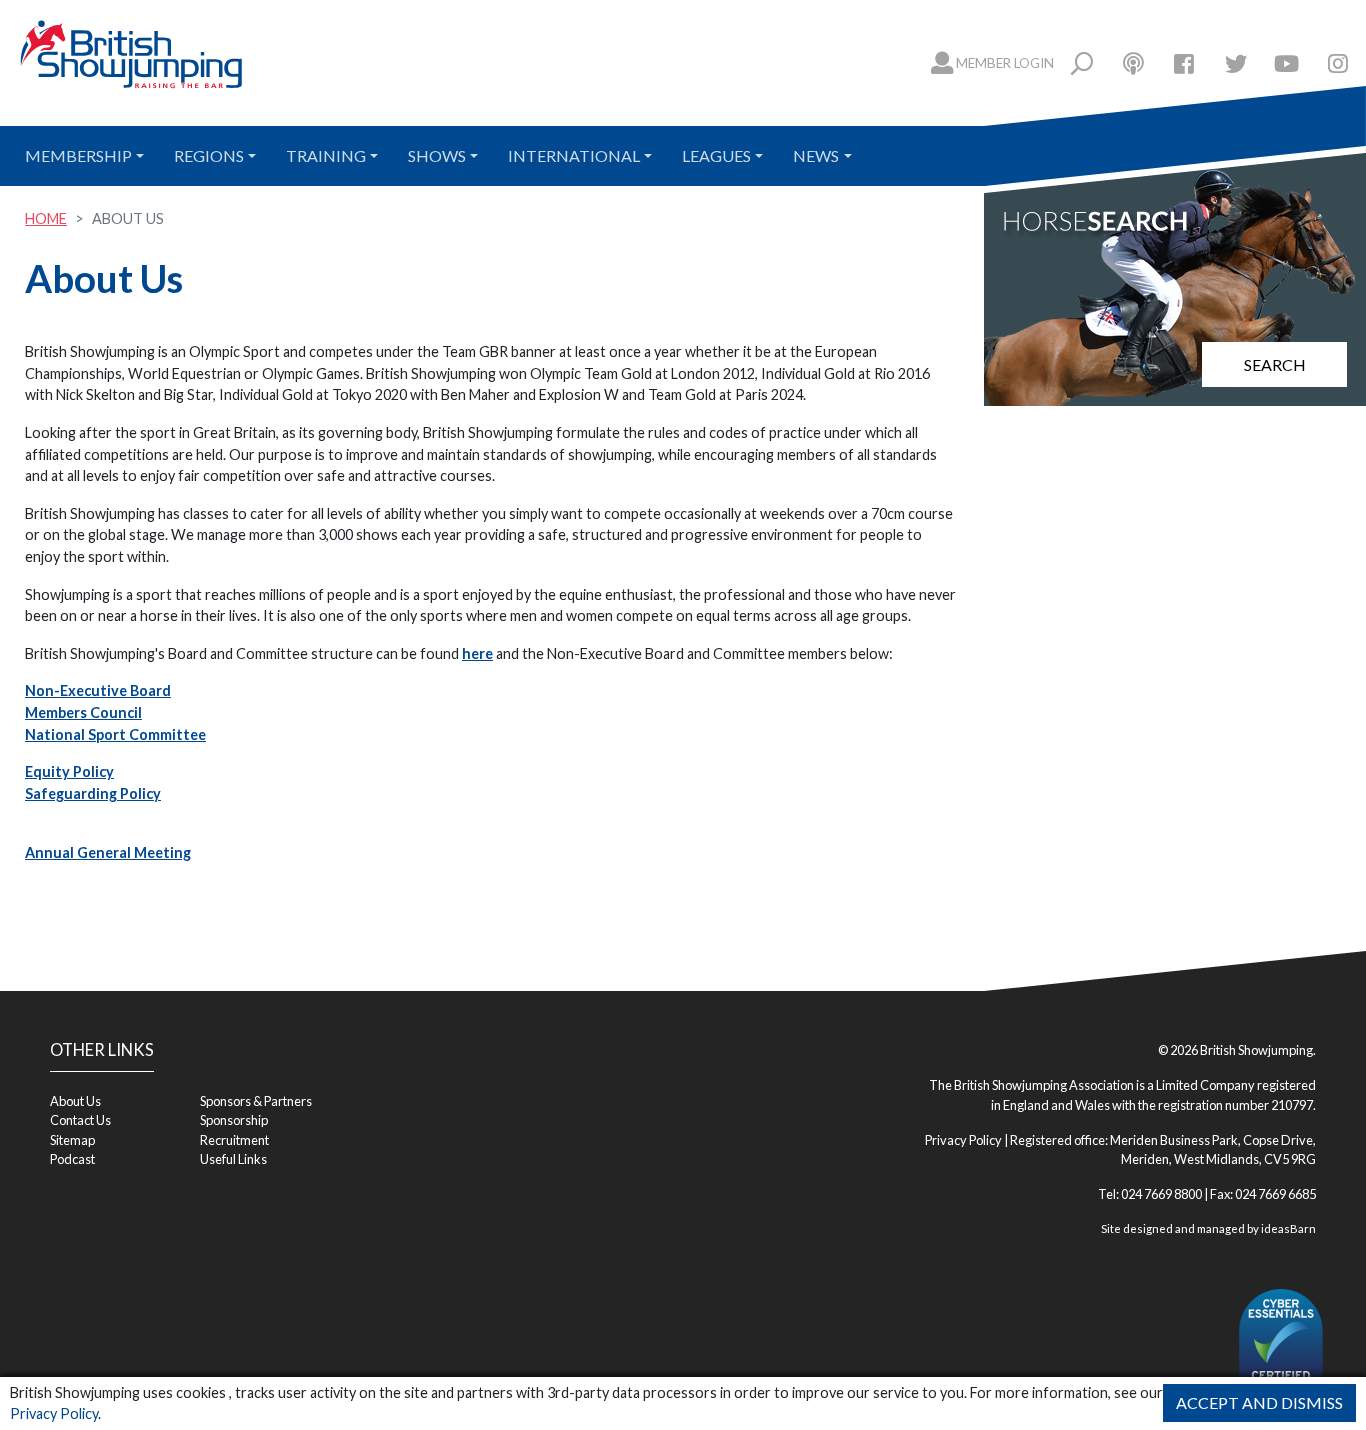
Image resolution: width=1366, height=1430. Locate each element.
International (574, 155)
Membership (78, 155)
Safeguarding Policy (93, 793)
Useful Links (233, 1159)
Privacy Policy (54, 1413)
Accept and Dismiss (1259, 1402)
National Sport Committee (115, 734)
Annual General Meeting (108, 852)
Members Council (83, 712)
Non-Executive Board (98, 690)
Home (46, 218)
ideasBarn (1288, 1228)
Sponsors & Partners (256, 1101)
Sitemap (72, 1140)
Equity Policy (69, 771)
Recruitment (234, 1140)
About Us (75, 1101)
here (477, 653)
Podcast (72, 1159)
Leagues (716, 155)
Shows (437, 155)
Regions (209, 155)
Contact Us (80, 1120)
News (816, 155)
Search (1275, 364)
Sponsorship (234, 1120)
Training (326, 155)
